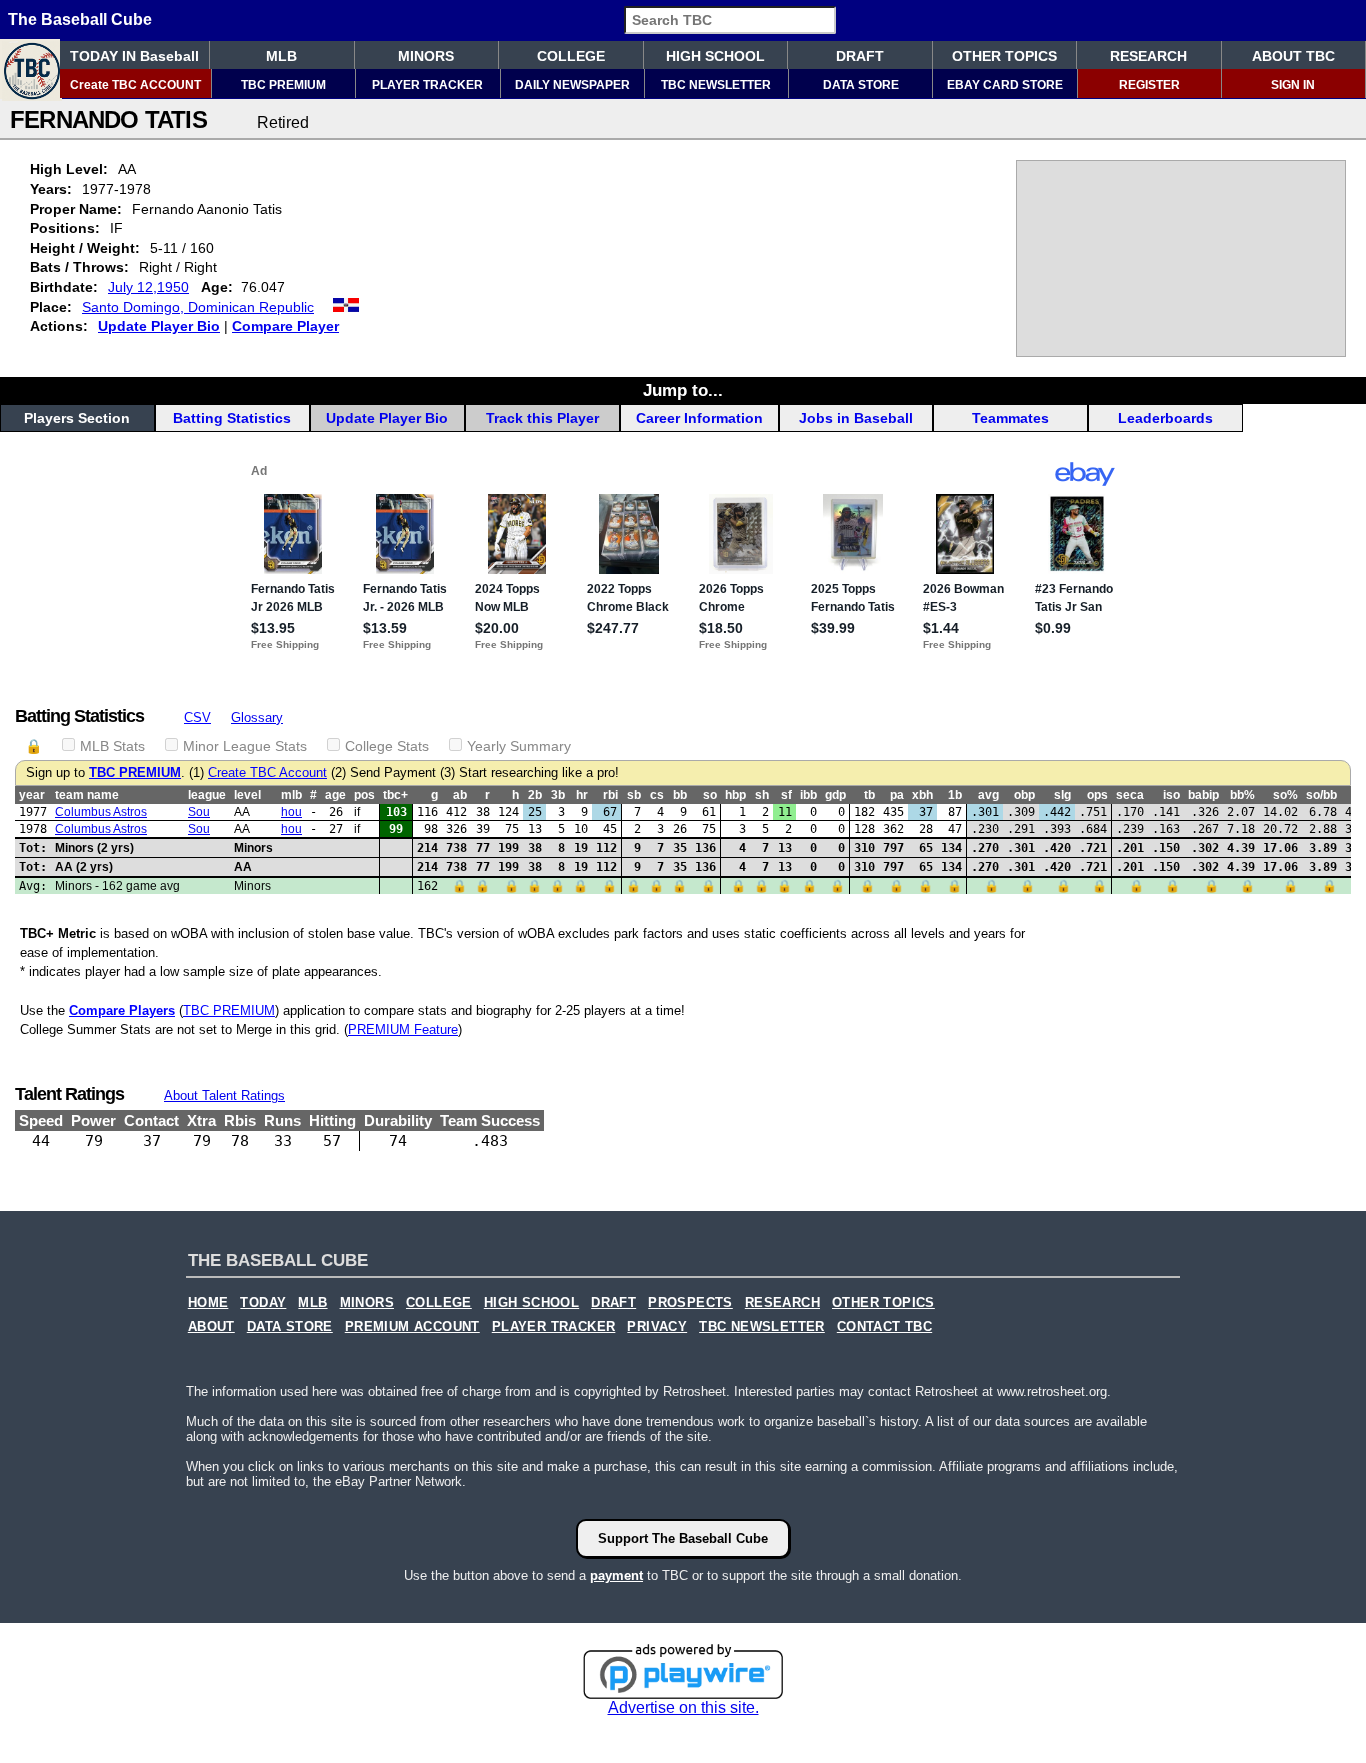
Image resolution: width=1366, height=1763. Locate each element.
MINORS (426, 56)
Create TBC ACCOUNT (135, 85)
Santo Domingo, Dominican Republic (198, 307)
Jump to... (683, 390)
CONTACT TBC (884, 1327)
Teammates (1010, 418)
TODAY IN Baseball (134, 56)
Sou (199, 812)
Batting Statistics (232, 418)
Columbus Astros (101, 812)
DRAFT (860, 56)
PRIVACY (657, 1327)
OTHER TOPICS (1004, 56)
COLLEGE (571, 56)
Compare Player (285, 326)
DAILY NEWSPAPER (572, 85)
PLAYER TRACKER (427, 85)
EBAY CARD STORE (1005, 85)
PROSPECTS (690, 1303)
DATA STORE (861, 85)
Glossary (257, 717)
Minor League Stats (245, 746)
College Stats (387, 746)
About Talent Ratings (224, 1095)
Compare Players (122, 1010)
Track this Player (542, 418)
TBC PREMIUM (283, 85)
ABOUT (211, 1327)
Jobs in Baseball (856, 418)
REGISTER (1149, 85)
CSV (197, 717)
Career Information (699, 418)
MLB (281, 56)
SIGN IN (1293, 85)
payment (616, 1575)
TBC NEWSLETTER (716, 85)
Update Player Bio (159, 326)
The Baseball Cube (80, 19)
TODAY (263, 1303)
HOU (291, 812)
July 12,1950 (148, 287)
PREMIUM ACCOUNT (412, 1327)
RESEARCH (1148, 56)
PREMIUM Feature (403, 1029)
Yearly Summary (519, 746)
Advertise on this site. (683, 1707)
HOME (208, 1303)
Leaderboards (1165, 418)
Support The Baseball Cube (683, 1538)
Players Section (77, 418)
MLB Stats (112, 746)
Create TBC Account (267, 773)
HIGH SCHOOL (715, 56)
